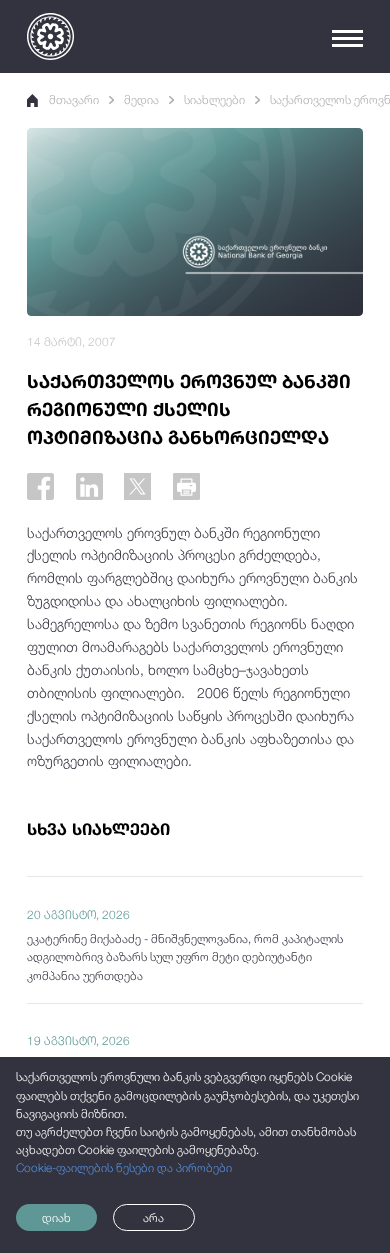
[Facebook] (40, 486)
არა (153, 1218)
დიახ (56, 1218)
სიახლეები (214, 100)
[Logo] (50, 36)
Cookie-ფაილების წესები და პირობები (124, 1168)
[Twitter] (137, 486)
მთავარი (74, 100)
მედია (141, 100)
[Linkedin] (89, 486)
